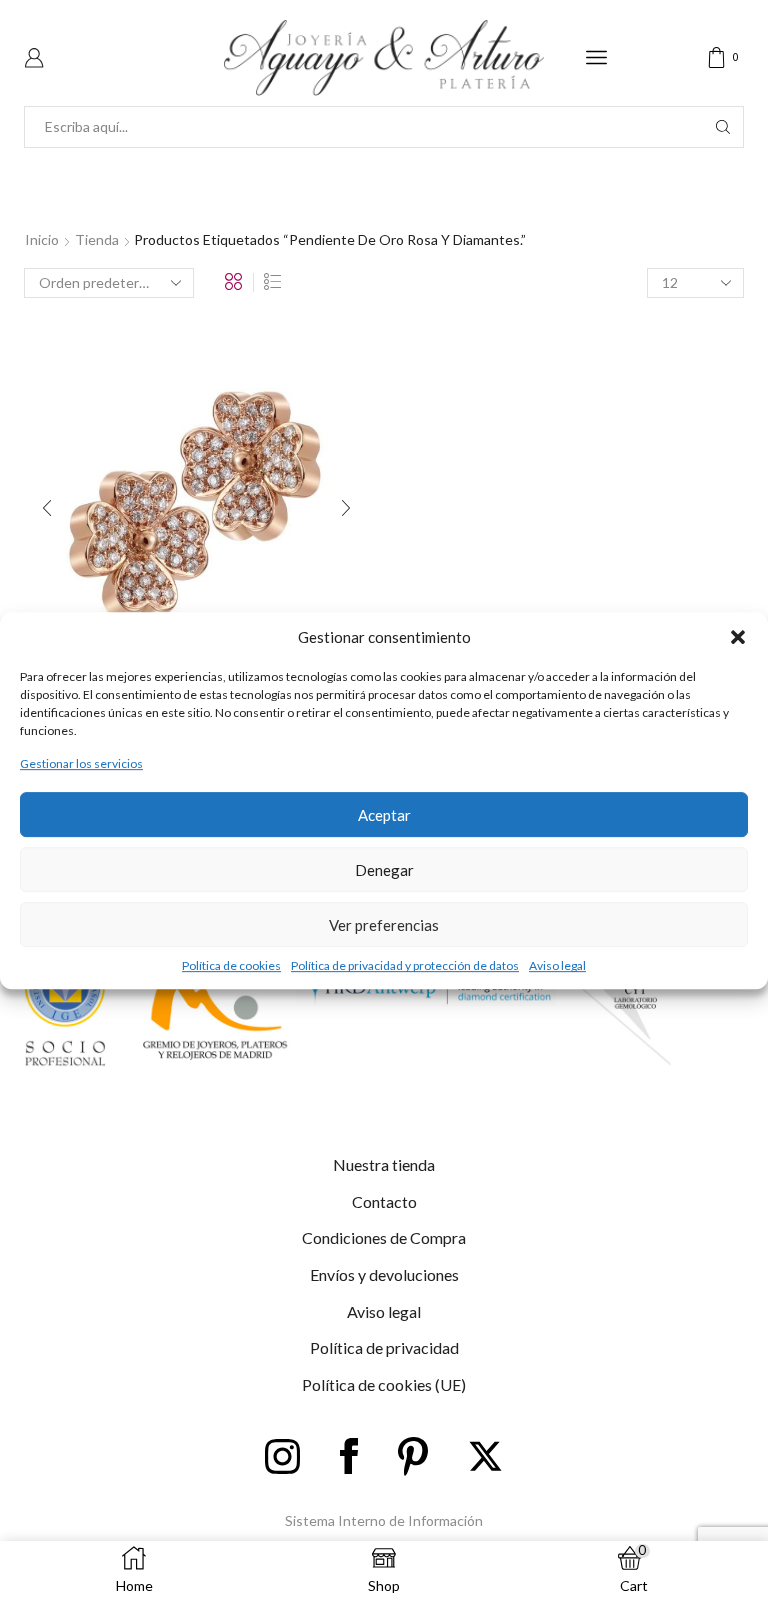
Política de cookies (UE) (384, 1384)
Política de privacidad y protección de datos (405, 965)
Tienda (97, 239)
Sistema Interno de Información (384, 1520)
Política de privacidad (384, 1347)
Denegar (384, 870)
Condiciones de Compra (384, 1237)
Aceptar (384, 815)
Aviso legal (557, 965)
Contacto (384, 1201)
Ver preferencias (384, 925)
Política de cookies (231, 965)
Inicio (42, 239)
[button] (738, 637)
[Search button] (723, 127)
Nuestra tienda (384, 1164)
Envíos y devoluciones (384, 1274)
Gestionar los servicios (81, 763)
